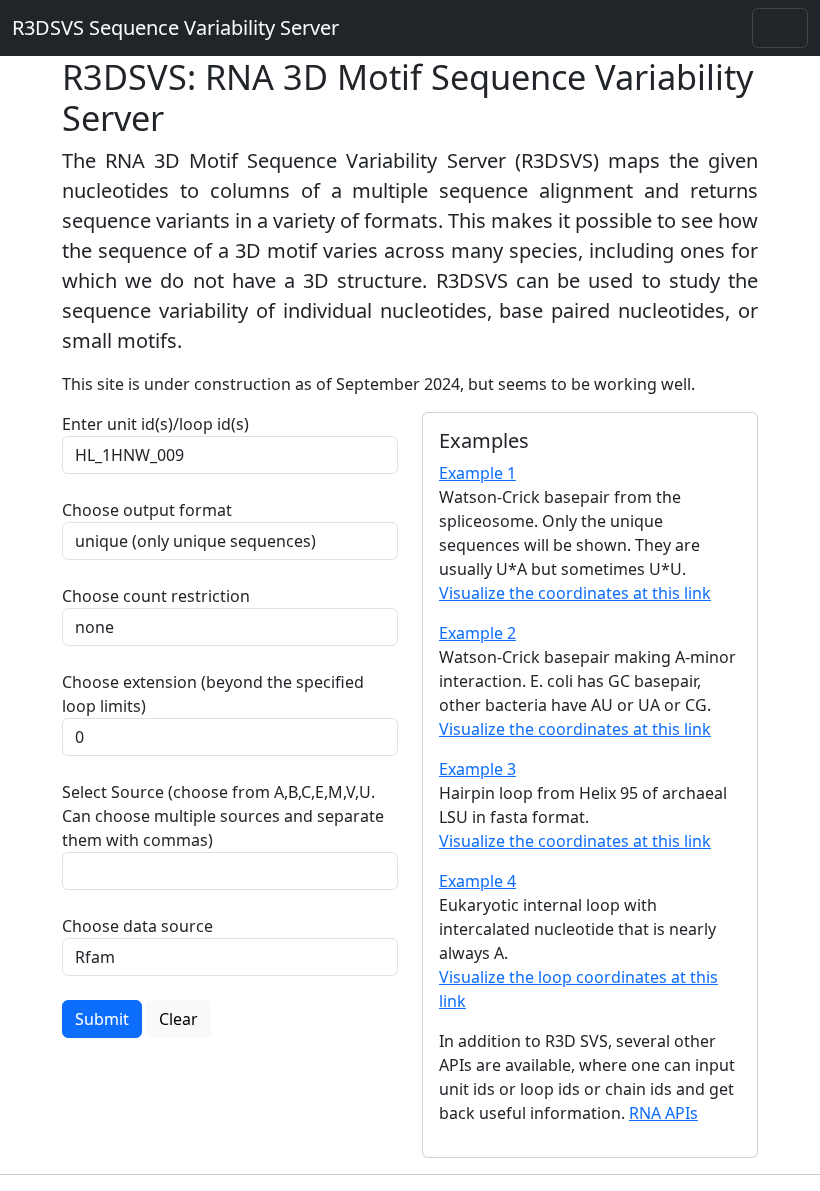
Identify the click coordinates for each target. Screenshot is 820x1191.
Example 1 (477, 473)
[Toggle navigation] (780, 28)
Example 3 (477, 769)
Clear (178, 1019)
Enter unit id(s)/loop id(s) (159, 424)
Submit (102, 1019)
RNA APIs (663, 1113)
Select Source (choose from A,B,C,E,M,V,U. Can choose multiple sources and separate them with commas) (223, 816)
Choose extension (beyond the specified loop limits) (213, 694)
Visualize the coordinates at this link (575, 593)
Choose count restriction (156, 596)
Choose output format (147, 510)
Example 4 (477, 881)
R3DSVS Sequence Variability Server (175, 27)
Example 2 (477, 633)
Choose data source (137, 926)
